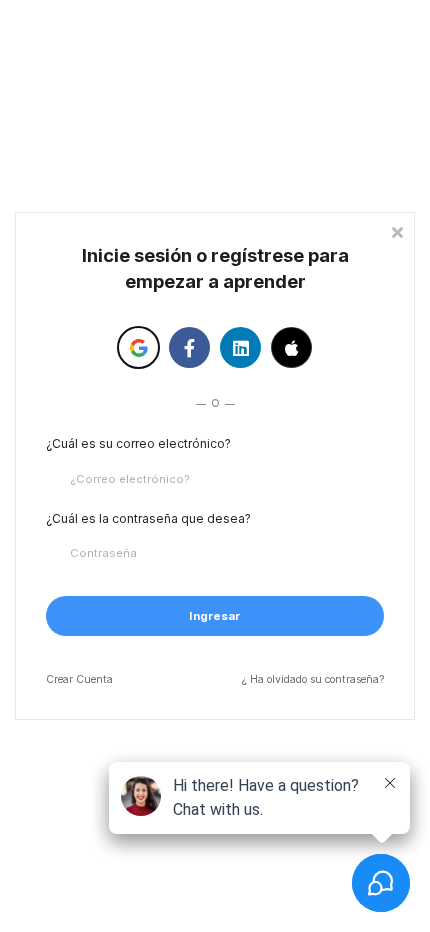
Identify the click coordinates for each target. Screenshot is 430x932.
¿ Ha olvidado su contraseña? (313, 679)
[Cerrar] (397, 230)
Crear (79, 679)
